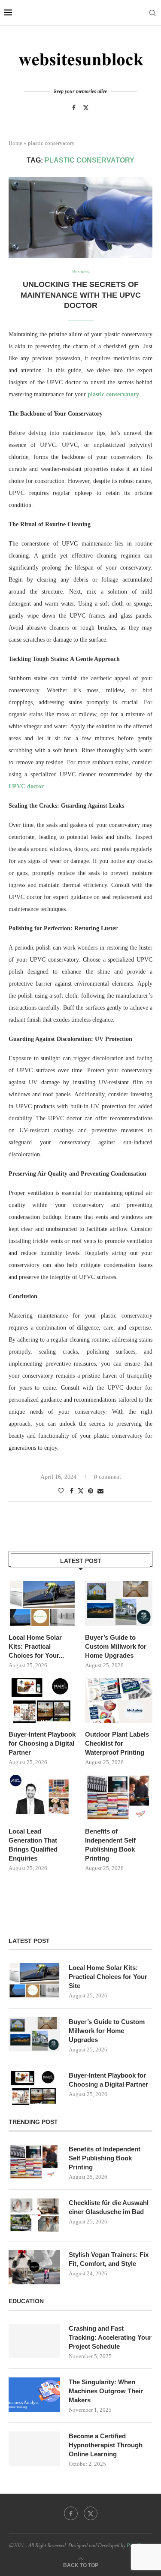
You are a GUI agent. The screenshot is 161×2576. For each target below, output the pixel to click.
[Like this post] (61, 1491)
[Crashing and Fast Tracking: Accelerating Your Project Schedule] (34, 2341)
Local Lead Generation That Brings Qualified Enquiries (33, 1845)
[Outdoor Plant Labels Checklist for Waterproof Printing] (119, 1700)
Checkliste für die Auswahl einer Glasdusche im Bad (109, 2207)
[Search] (152, 13)
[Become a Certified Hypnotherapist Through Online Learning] (34, 2449)
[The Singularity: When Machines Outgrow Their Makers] (34, 2395)
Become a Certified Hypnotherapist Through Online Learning (106, 2445)
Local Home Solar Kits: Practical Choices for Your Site (108, 1977)
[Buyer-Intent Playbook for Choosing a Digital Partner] (42, 1700)
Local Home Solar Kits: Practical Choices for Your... (36, 1646)
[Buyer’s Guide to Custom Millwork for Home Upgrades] (119, 1603)
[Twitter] (86, 108)
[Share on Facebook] (72, 1491)
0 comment (108, 1477)
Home (15, 143)
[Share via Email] (100, 1491)
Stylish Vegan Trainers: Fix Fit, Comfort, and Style (109, 2259)
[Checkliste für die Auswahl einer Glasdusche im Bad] (34, 2215)
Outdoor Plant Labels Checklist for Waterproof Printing (117, 1743)
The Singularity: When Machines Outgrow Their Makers (106, 2391)
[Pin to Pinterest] (91, 1491)
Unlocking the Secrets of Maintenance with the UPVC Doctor (81, 295)
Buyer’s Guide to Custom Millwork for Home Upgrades (116, 1646)
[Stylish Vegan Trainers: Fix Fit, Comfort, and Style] (34, 2267)
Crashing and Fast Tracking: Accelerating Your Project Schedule (110, 2337)
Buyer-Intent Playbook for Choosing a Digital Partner (42, 1743)
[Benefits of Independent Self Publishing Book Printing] (119, 1797)
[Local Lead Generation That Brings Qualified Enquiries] (42, 1797)
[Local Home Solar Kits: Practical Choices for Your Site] (42, 1603)
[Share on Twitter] (81, 1491)
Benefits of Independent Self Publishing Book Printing (110, 1845)
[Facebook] (74, 108)
